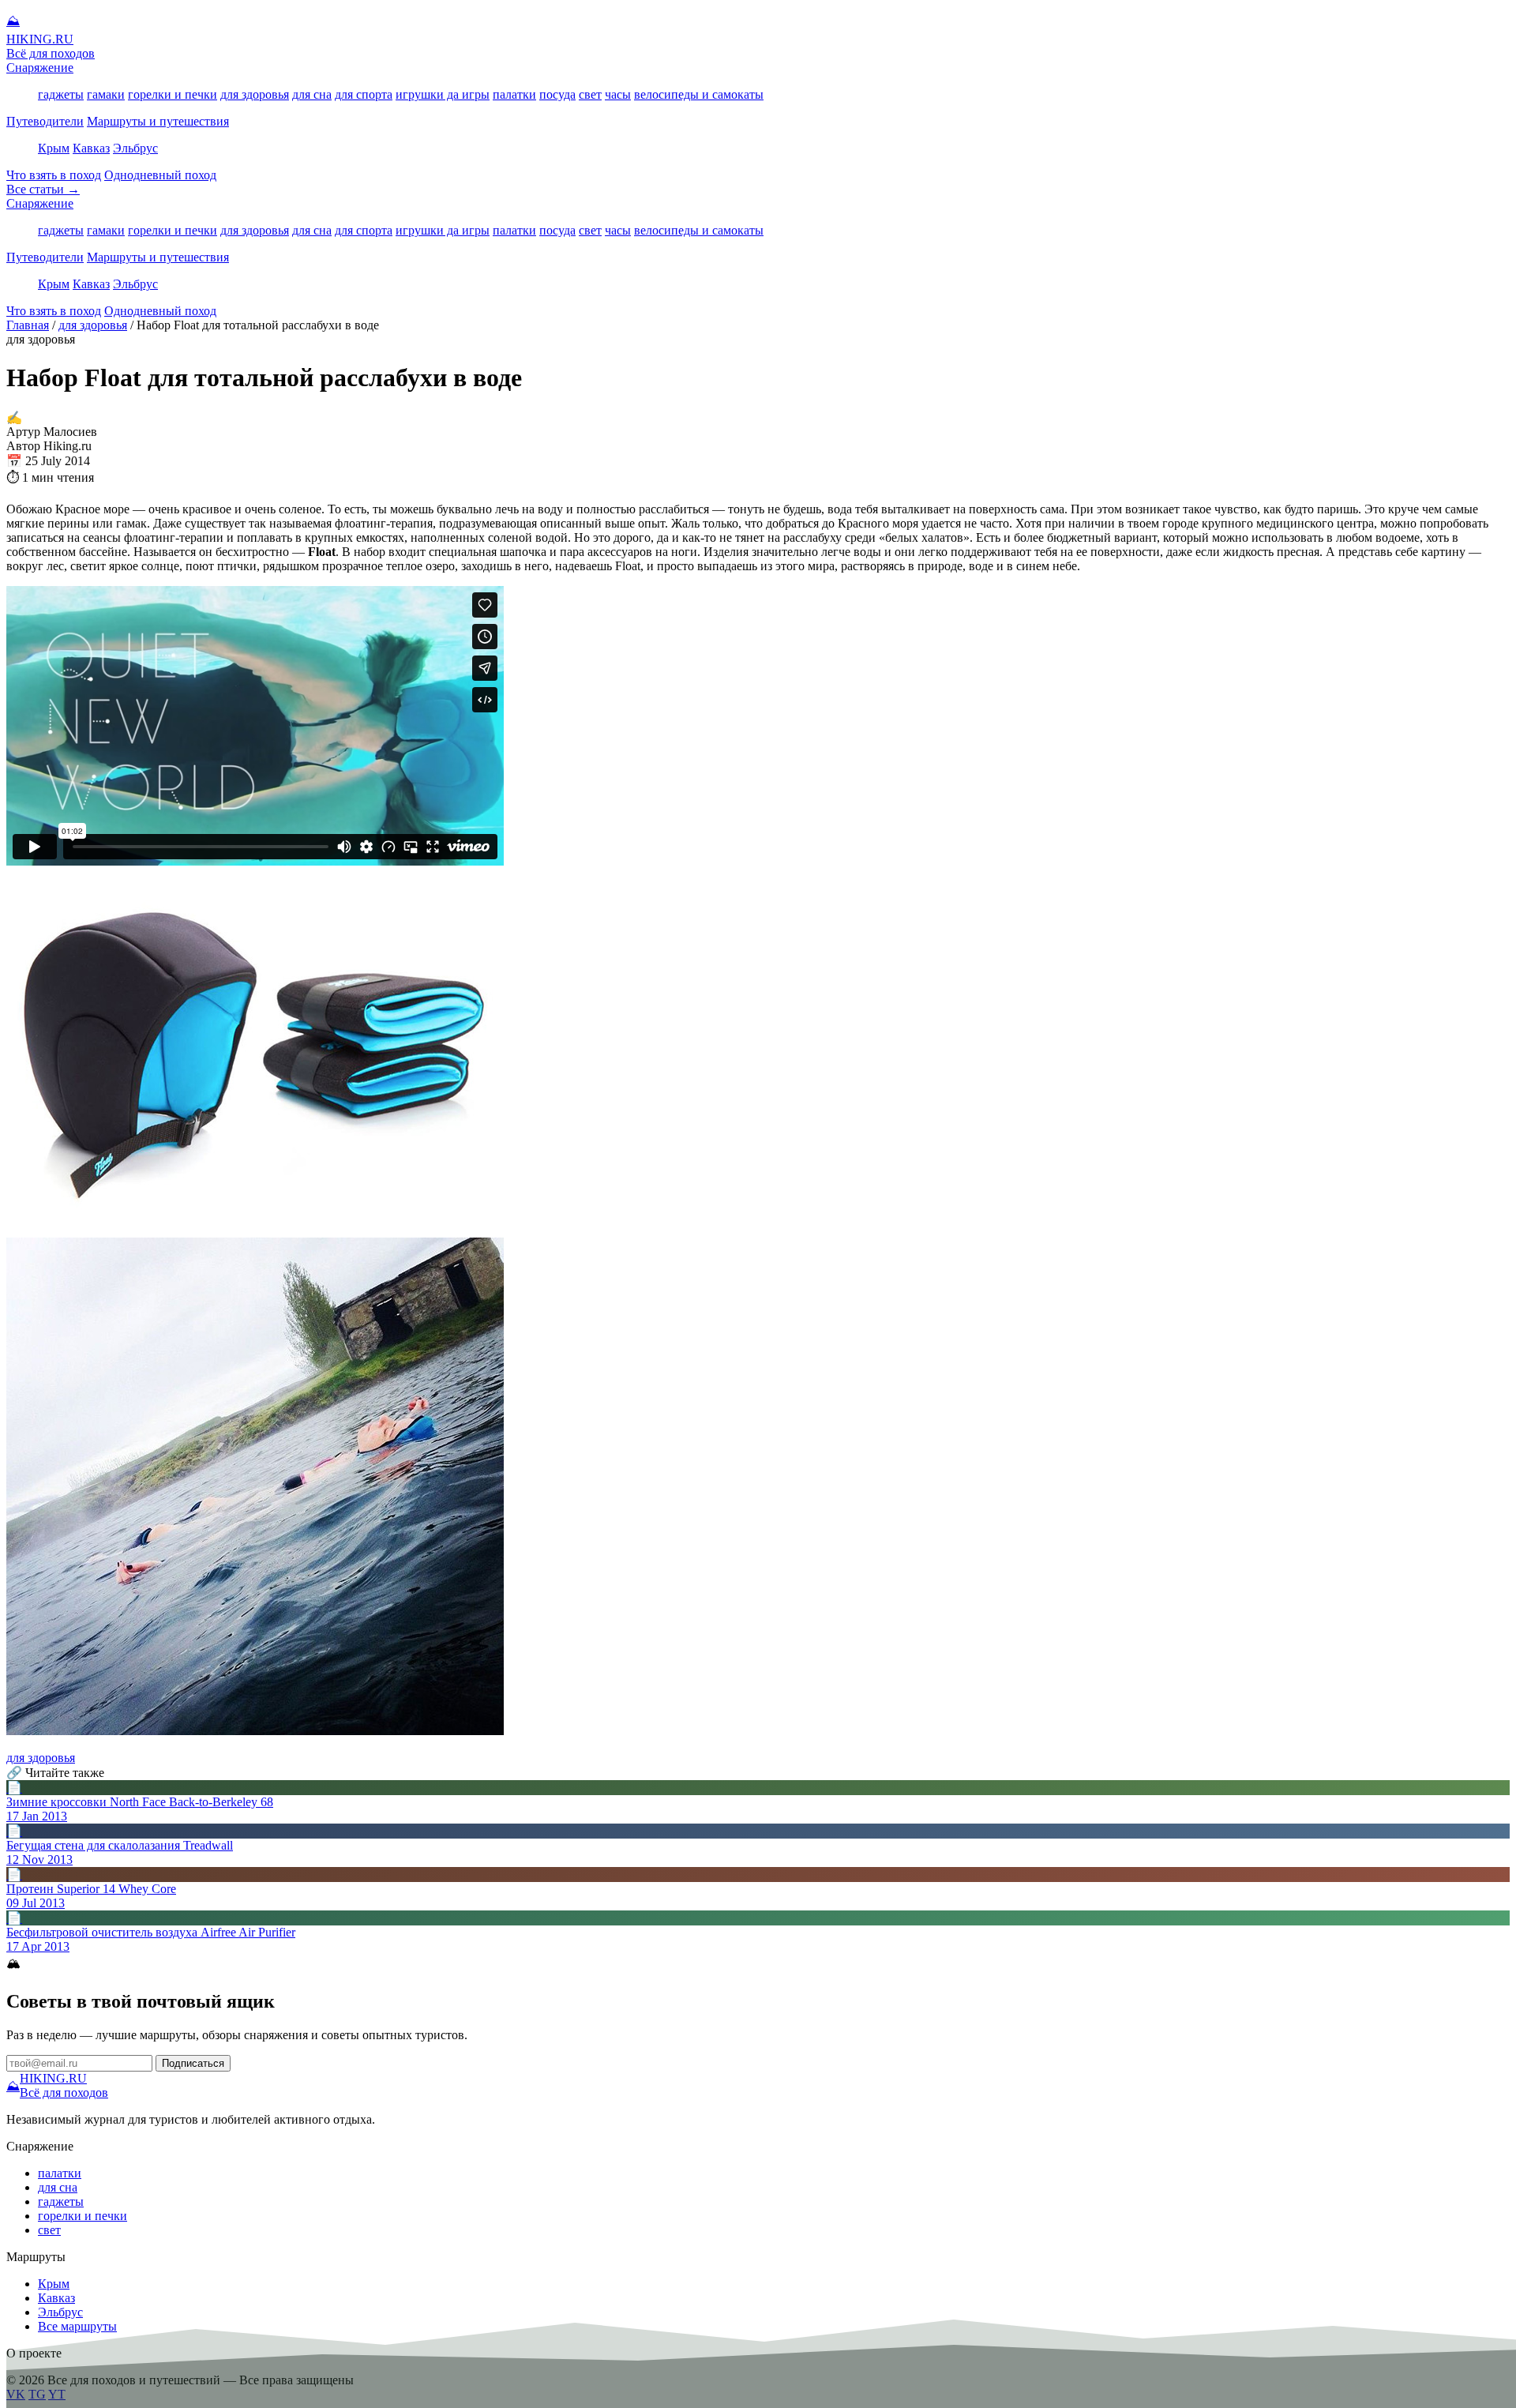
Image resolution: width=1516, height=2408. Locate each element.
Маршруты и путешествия (158, 121)
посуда (557, 94)
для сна (312, 94)
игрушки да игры (443, 94)
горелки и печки (173, 94)
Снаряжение (40, 68)
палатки (514, 94)
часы (618, 94)
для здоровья (255, 94)
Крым (54, 148)
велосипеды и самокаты (699, 94)
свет (590, 94)
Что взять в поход (54, 175)
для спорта (364, 94)
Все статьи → (43, 189)
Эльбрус (135, 148)
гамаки (106, 94)
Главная (28, 325)
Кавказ (91, 148)
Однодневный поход (160, 175)
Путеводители (45, 121)
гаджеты (61, 94)
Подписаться (193, 2063)
